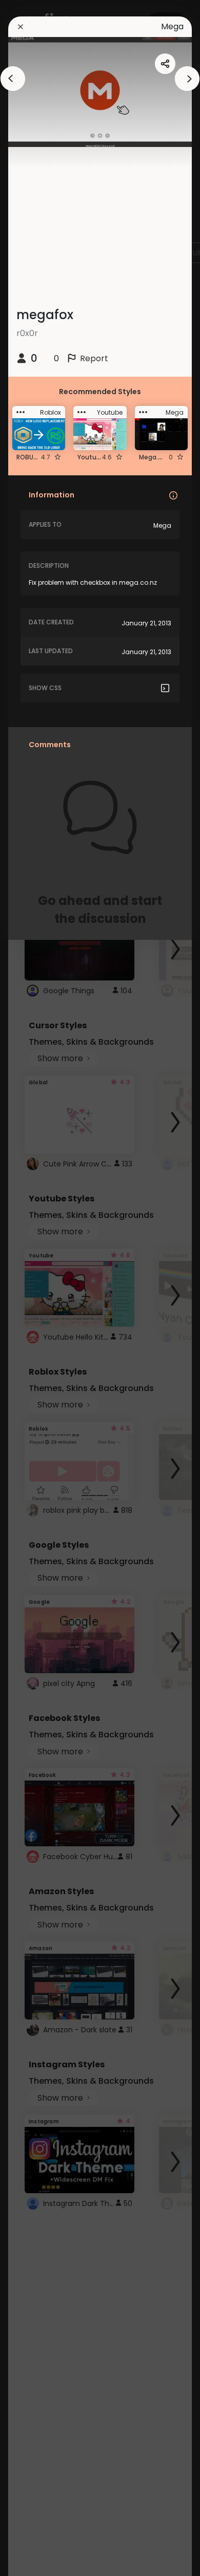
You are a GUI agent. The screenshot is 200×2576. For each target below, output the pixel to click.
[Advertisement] (41, 1288)
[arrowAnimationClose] (13, 79)
